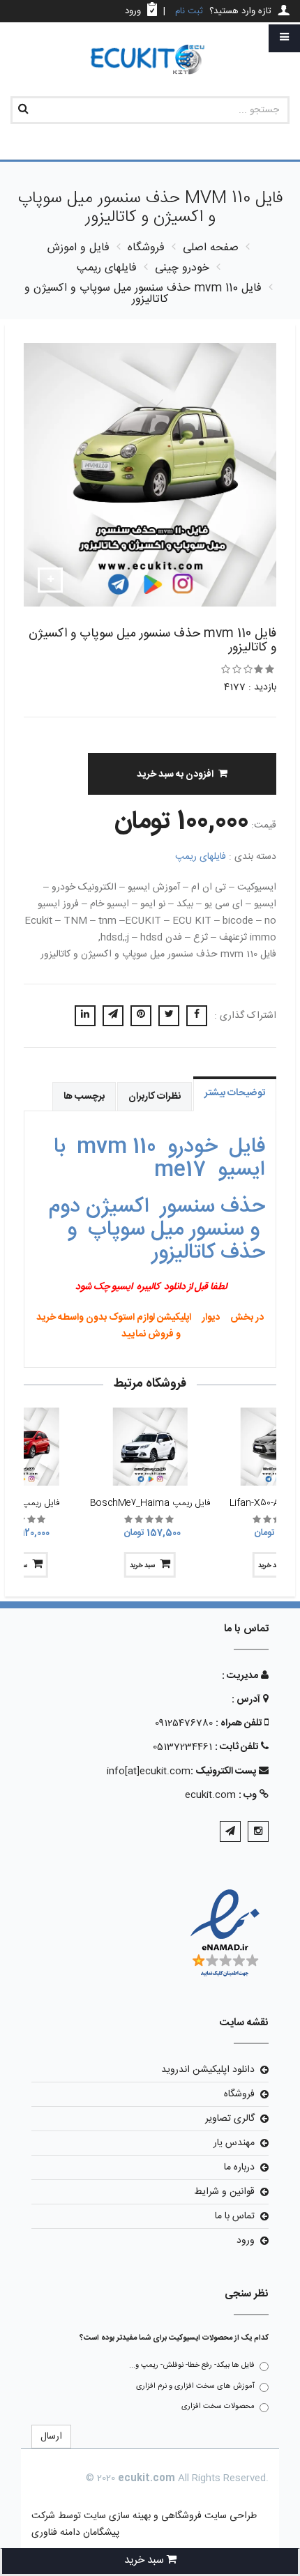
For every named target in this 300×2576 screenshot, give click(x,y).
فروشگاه (239, 2094)
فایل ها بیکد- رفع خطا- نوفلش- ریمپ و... (192, 2365)
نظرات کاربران (155, 1097)
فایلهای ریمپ (201, 857)
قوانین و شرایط (224, 2192)
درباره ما (239, 2167)
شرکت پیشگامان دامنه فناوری (75, 2524)
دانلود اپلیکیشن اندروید (208, 2070)
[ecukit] (150, 60)
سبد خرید (142, 1566)
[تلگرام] (230, 1831)
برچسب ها (84, 1097)
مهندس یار (234, 2143)
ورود (246, 2241)
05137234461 (182, 1747)
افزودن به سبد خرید (175, 775)
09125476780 (184, 1723)
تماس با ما (235, 2216)
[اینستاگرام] (258, 1831)
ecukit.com (210, 1795)
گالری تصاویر (230, 2119)
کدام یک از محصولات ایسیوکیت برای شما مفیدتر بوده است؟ (174, 2338)
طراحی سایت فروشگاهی (208, 2516)
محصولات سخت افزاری (218, 2407)
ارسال (51, 2437)
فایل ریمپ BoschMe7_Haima (150, 1503)
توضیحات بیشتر (235, 1093)
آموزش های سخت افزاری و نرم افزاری (195, 2386)
